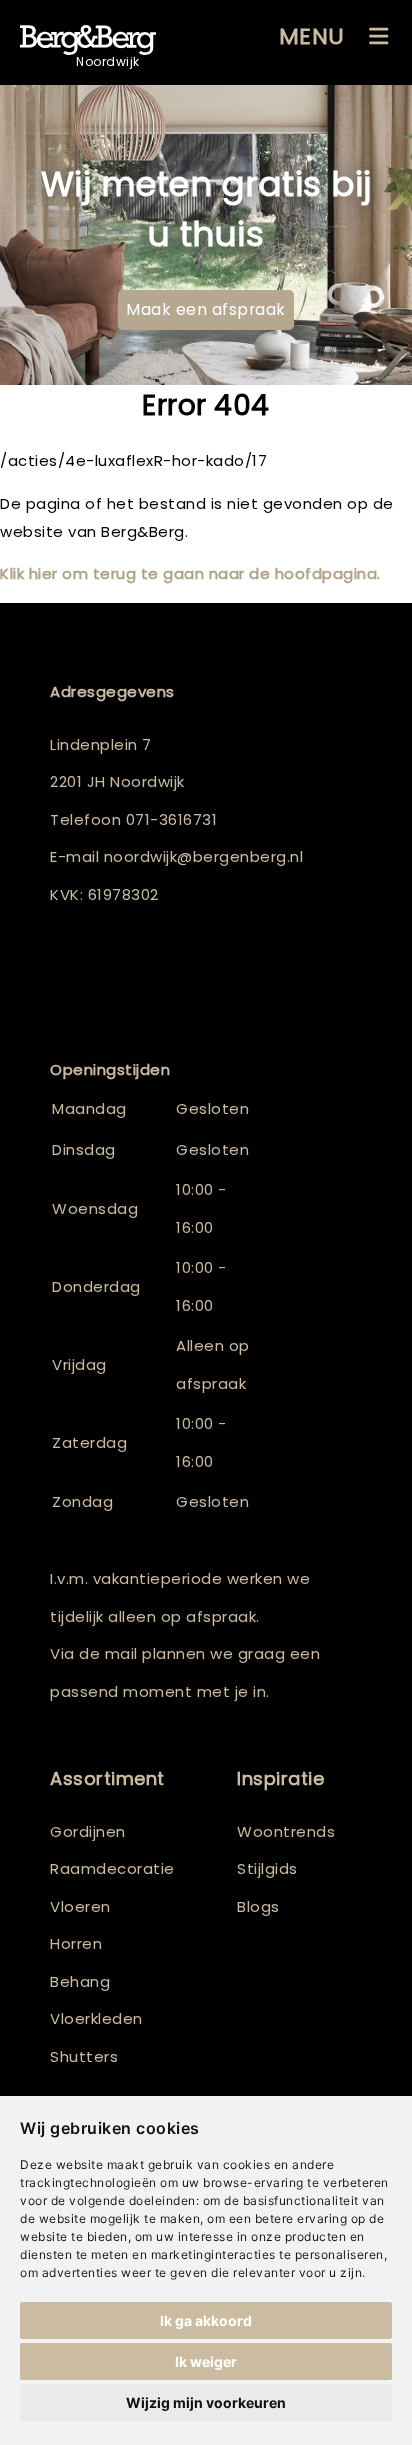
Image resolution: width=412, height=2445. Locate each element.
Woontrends (286, 1831)
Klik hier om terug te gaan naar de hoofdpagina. (190, 573)
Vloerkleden (96, 2018)
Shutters (84, 2056)
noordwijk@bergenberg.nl (204, 856)
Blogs (258, 1906)
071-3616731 (172, 819)
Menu (312, 36)
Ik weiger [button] (206, 2361)
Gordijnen (88, 1831)
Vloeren (80, 1906)
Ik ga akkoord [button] (206, 2320)
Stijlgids (267, 1868)
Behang (80, 1981)
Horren (76, 1943)
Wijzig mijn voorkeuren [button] (206, 2402)
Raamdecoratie (112, 1868)
